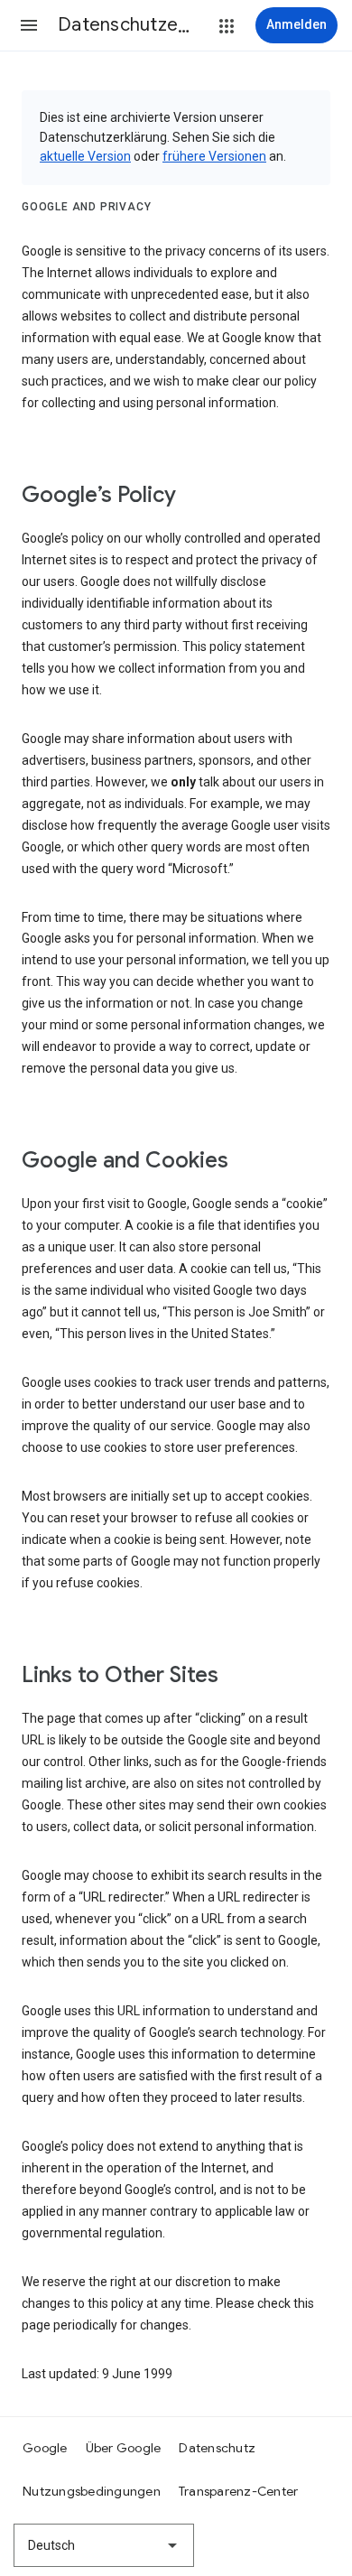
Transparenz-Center (239, 2491)
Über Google (124, 2448)
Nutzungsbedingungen (92, 2491)
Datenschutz (217, 2448)
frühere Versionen (214, 156)
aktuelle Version (85, 156)
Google (45, 2448)
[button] (29, 25)
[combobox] (104, 2545)
